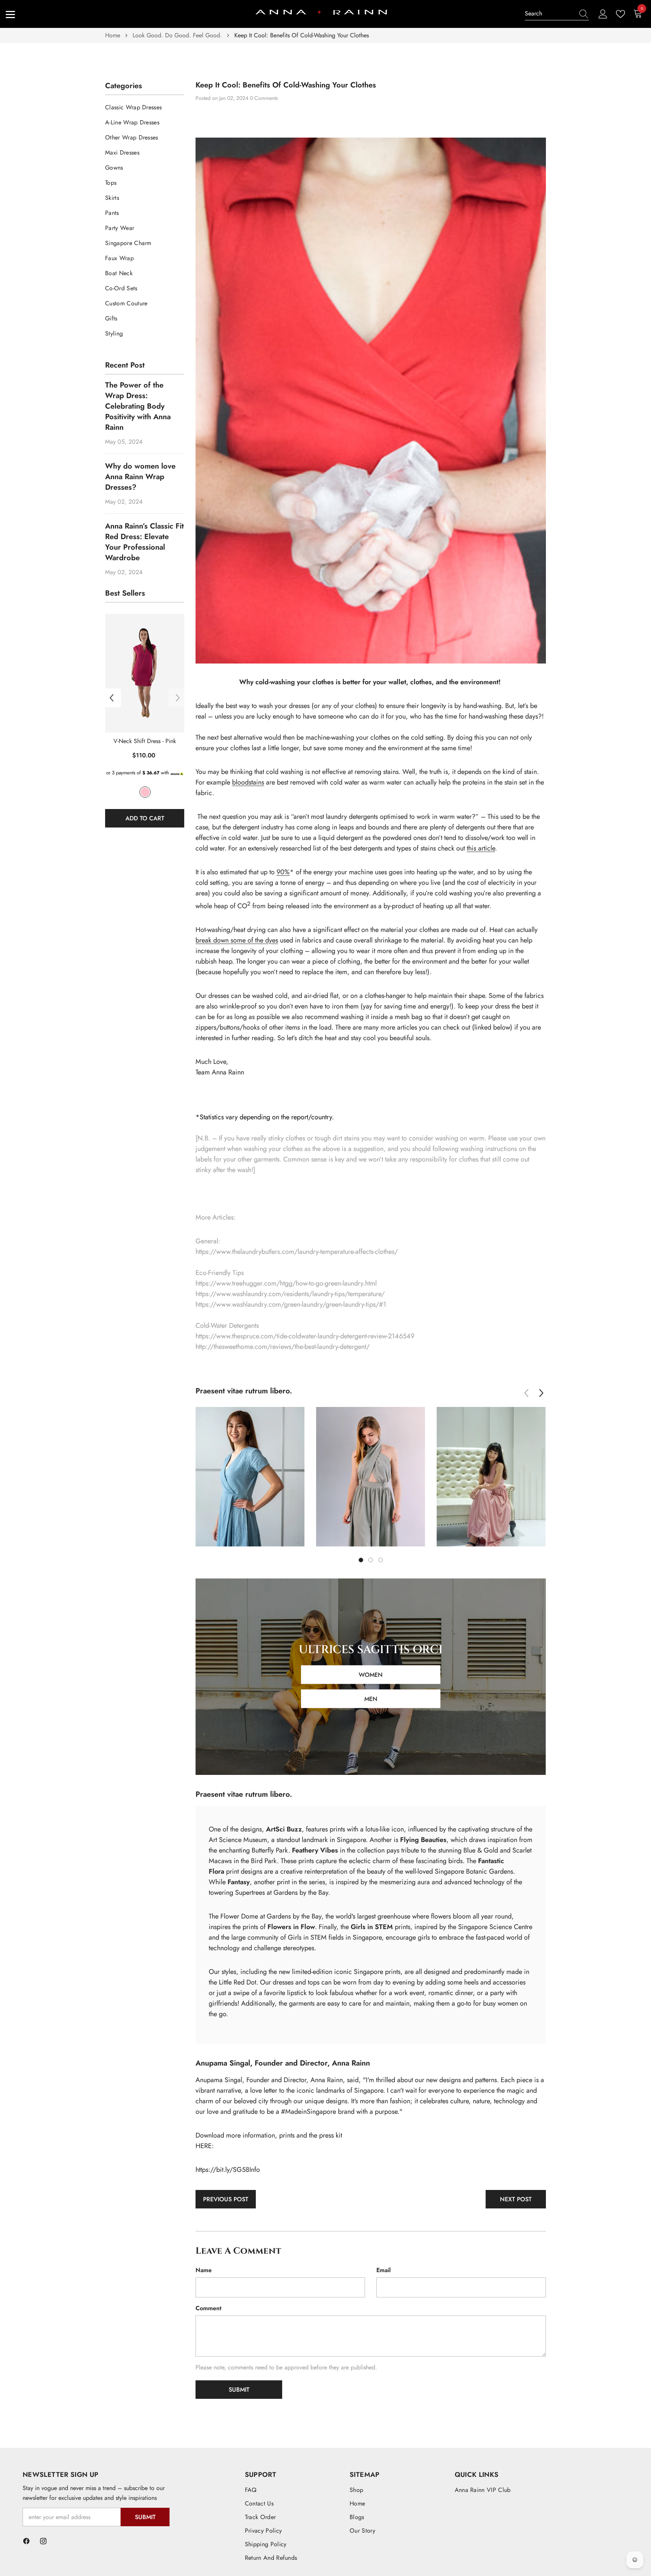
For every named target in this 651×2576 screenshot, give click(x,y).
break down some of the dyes (237, 940)
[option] (145, 724)
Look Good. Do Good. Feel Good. (177, 35)
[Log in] (603, 14)
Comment (209, 2308)
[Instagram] (43, 2541)
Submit (145, 2517)
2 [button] (371, 1560)
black (145, 792)
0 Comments (264, 98)
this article (481, 848)
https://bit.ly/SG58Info (228, 2170)
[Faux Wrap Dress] (145, 673)
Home (113, 35)
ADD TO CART (145, 818)
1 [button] (361, 1560)
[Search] (557, 14)
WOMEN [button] (371, 1675)
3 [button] (381, 1560)
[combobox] (550, 14)
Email (384, 2270)
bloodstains (248, 782)
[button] (112, 698)
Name (204, 2270)
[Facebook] (26, 2541)
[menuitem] (145, 107)
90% (283, 872)
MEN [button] (371, 1699)
